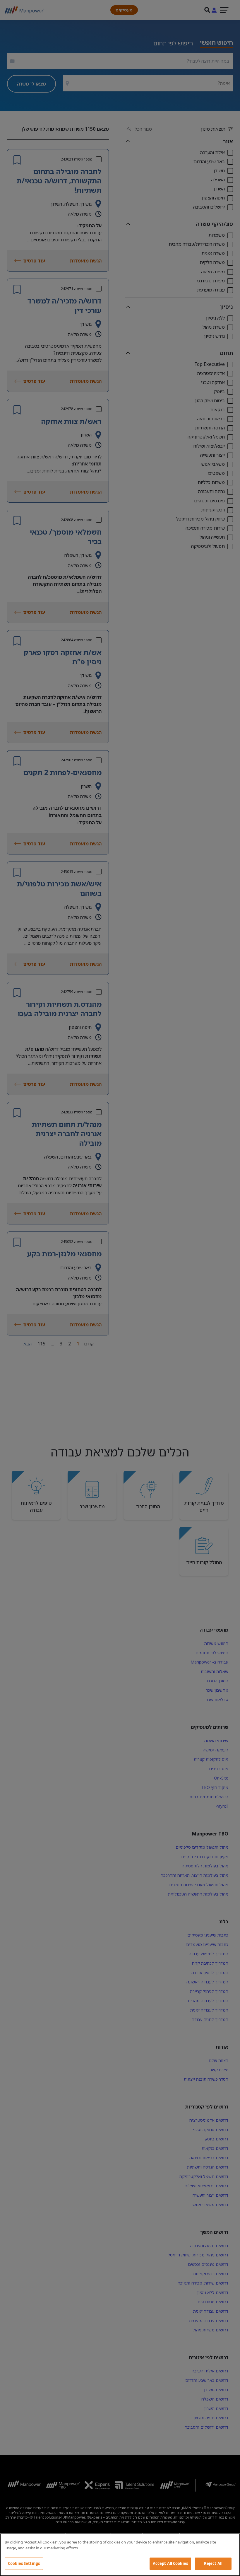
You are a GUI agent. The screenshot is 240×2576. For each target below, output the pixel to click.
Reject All (213, 2563)
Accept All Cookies (170, 2563)
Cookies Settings (24, 2563)
